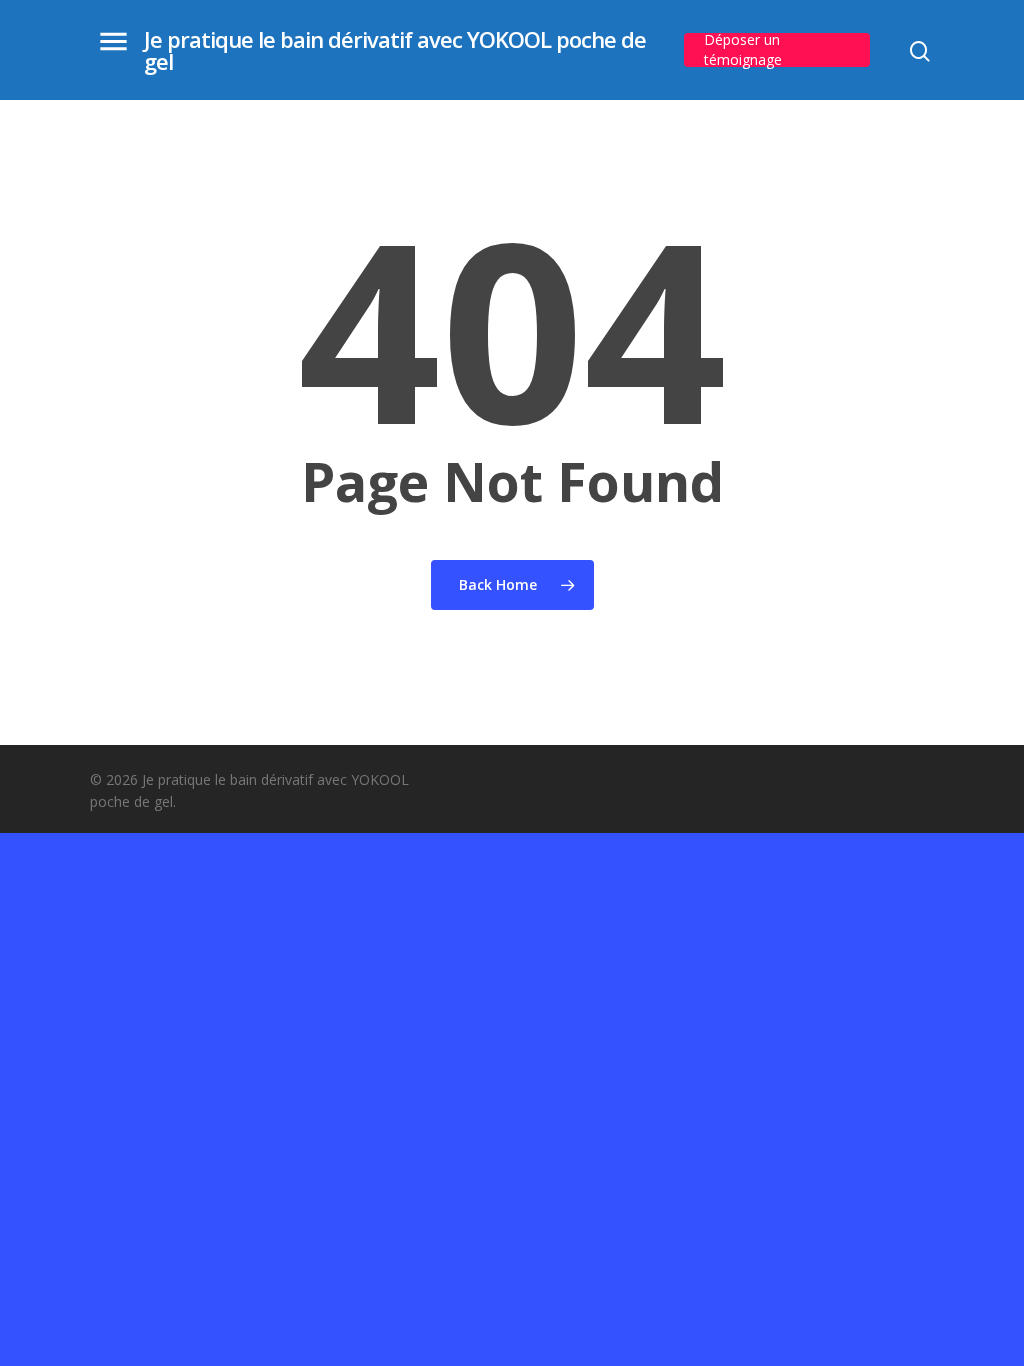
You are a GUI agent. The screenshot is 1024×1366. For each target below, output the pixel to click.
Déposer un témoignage (743, 49)
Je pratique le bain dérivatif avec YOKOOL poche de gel (395, 50)
